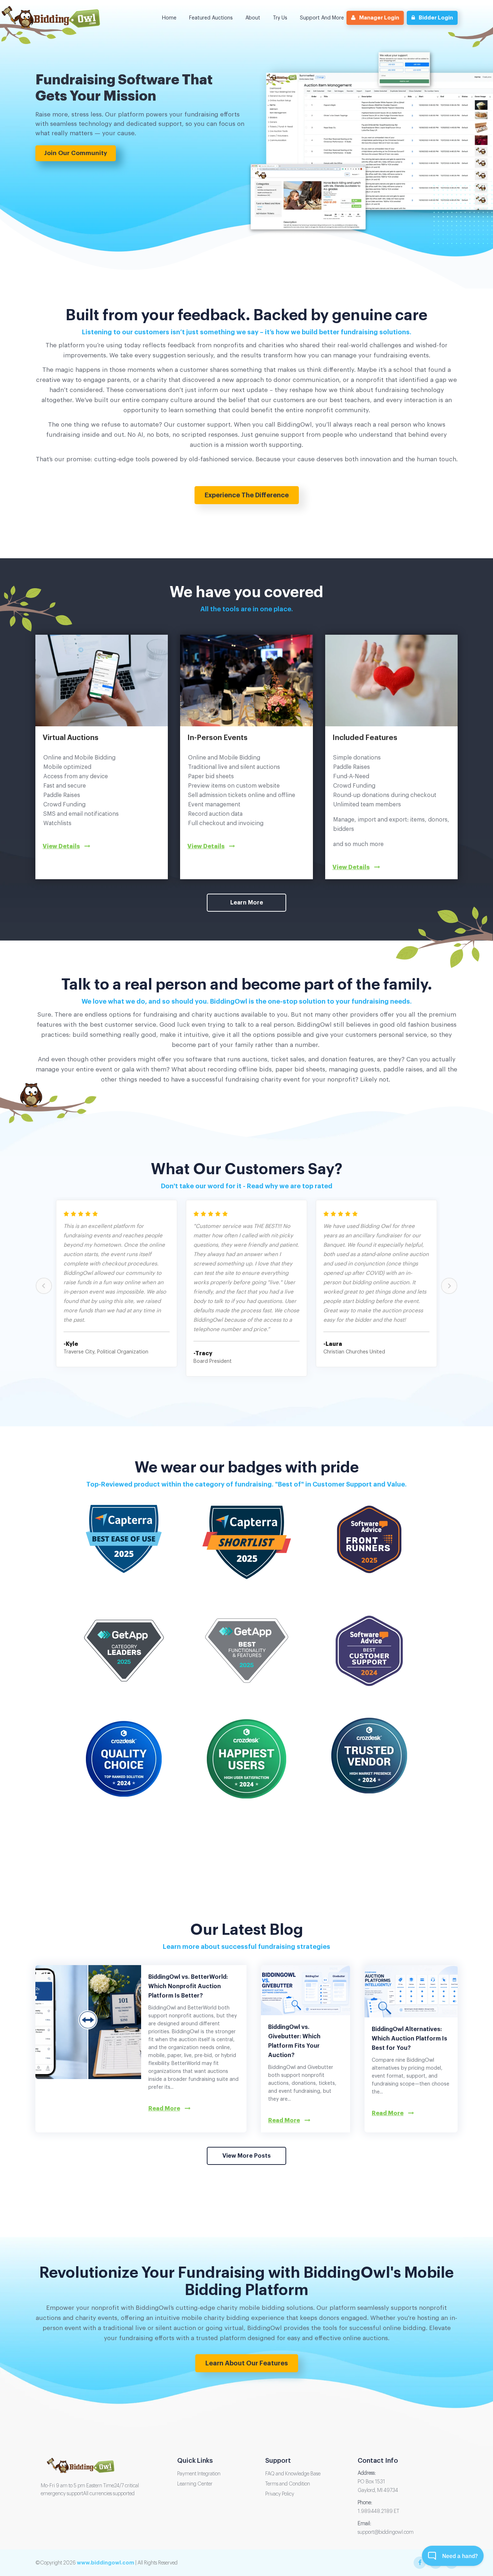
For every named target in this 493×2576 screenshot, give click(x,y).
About (253, 18)
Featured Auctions (211, 18)
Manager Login (379, 18)
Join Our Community (76, 153)
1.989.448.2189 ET (378, 2511)
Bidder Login (436, 18)
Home (169, 18)
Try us (280, 18)
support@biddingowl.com (386, 2532)
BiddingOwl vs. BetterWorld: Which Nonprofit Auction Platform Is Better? (188, 1986)
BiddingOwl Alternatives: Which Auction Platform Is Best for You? (409, 2039)
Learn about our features (247, 2363)
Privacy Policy (280, 2494)
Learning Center (195, 2484)
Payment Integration (199, 2474)
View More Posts (247, 2156)
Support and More (322, 18)
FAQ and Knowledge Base (293, 2474)
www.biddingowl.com (106, 2563)
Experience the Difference (247, 495)
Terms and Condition (288, 2484)
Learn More (247, 903)
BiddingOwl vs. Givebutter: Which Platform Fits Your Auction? (294, 2041)
